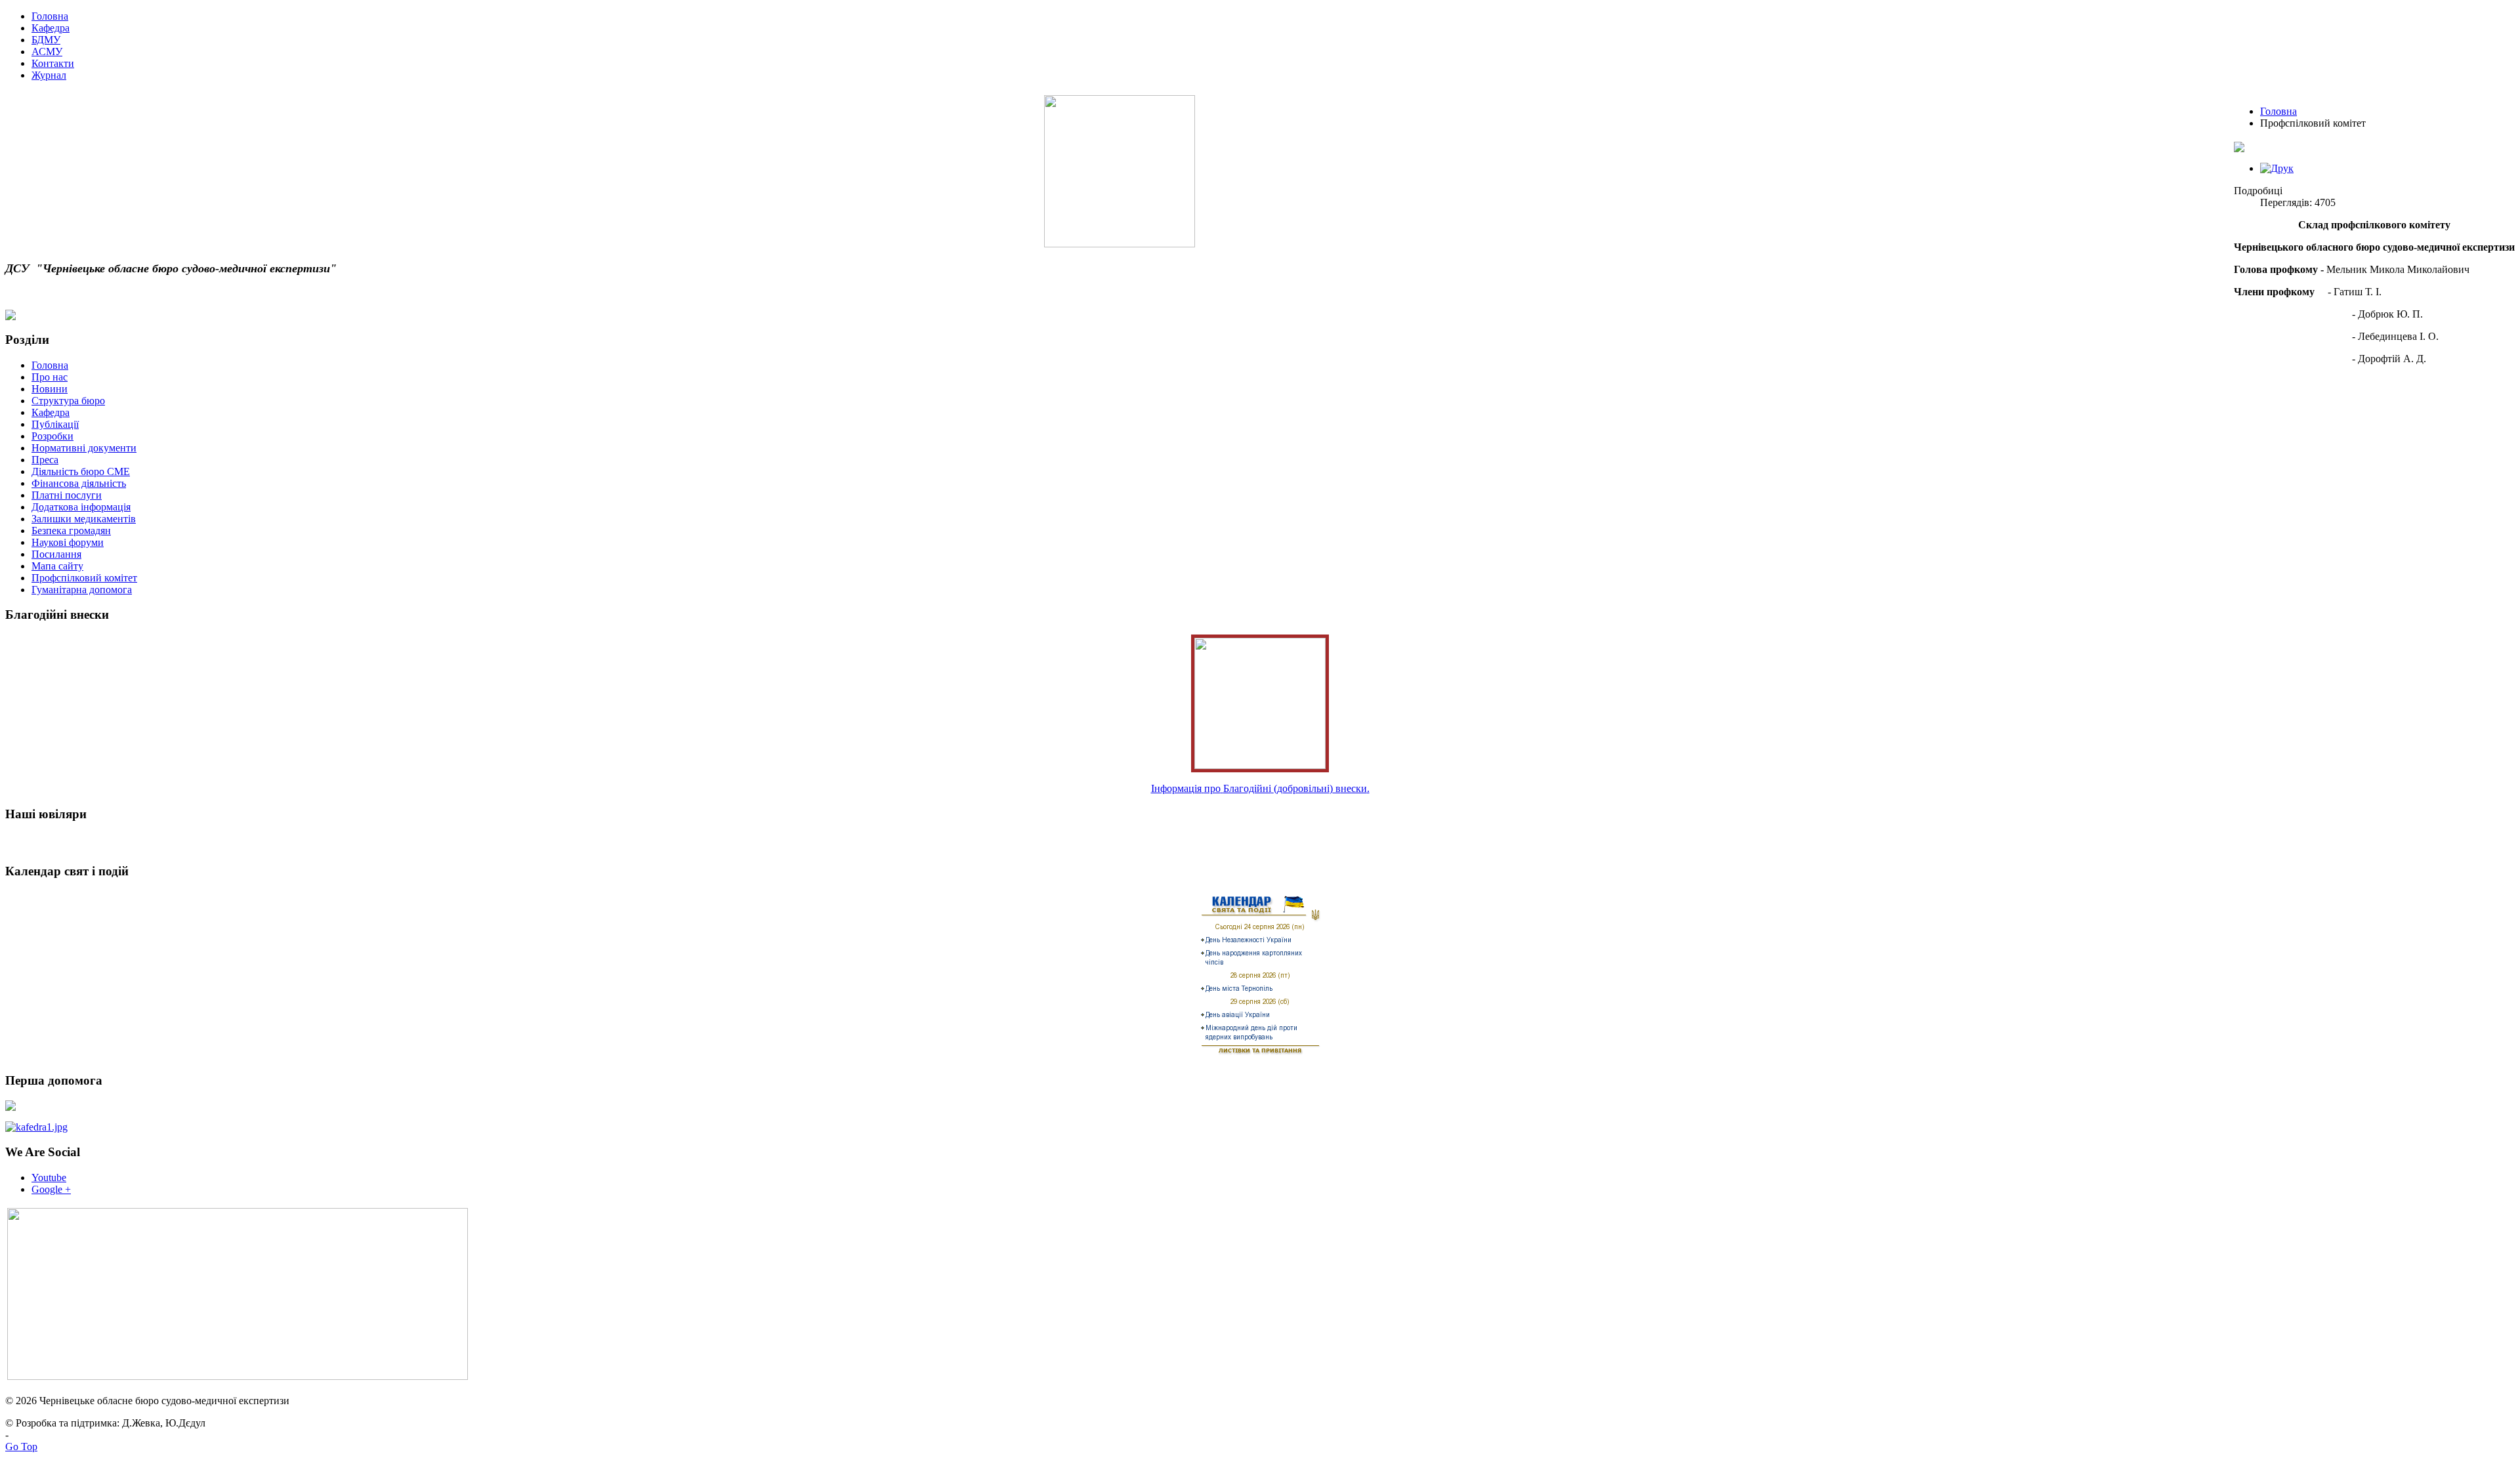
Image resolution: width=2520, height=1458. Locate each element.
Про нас (50, 377)
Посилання (56, 554)
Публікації (55, 424)
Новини (50, 389)
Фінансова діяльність (79, 483)
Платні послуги (67, 495)
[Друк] (2277, 168)
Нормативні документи (84, 448)
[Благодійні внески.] (1260, 765)
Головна (2278, 111)
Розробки (52, 436)
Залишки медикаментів (84, 519)
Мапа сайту (57, 566)
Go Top (21, 1447)
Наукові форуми (68, 542)
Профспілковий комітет (84, 578)
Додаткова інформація (81, 507)
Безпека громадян (71, 531)
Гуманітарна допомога (82, 590)
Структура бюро (68, 401)
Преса (45, 460)
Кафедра (51, 412)
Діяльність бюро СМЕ (81, 471)
